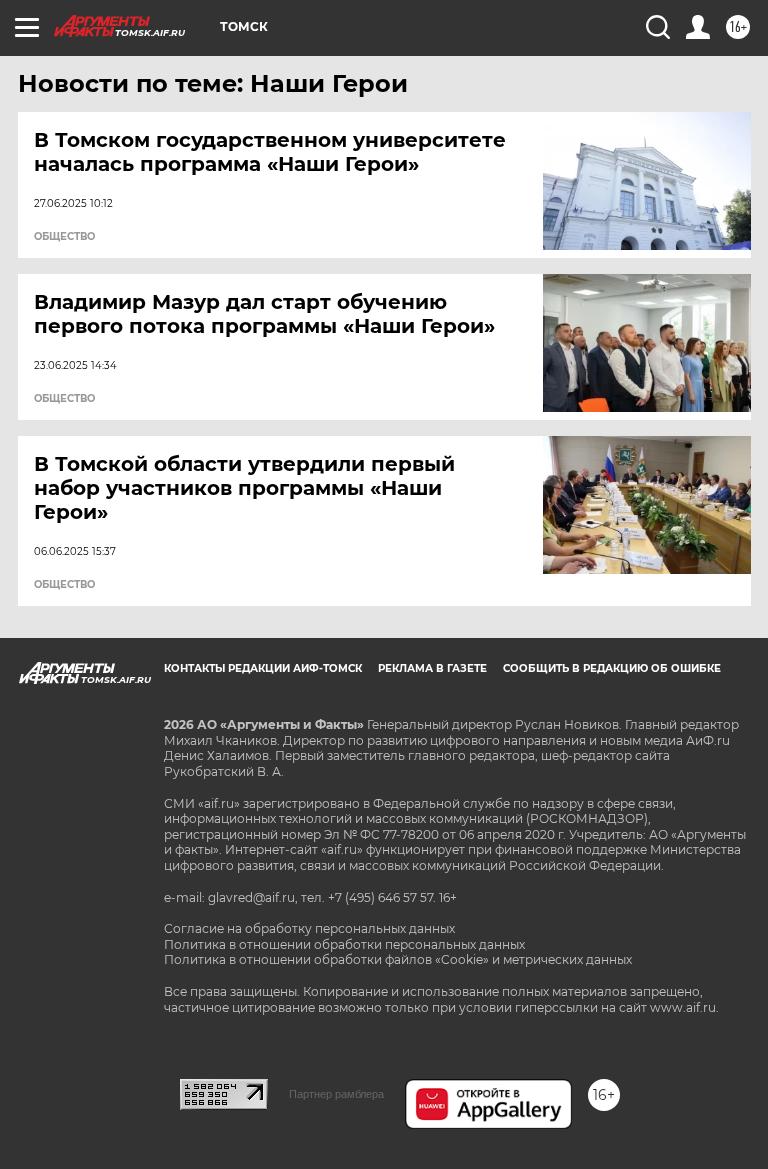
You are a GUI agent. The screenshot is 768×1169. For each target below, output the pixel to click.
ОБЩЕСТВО (64, 237)
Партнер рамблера (336, 1094)
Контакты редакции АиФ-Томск (263, 668)
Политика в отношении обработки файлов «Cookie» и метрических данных (398, 959)
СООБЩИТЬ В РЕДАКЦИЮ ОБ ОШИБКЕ (612, 668)
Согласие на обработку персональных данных (309, 928)
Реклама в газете (432, 668)
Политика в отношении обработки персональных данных (344, 944)
